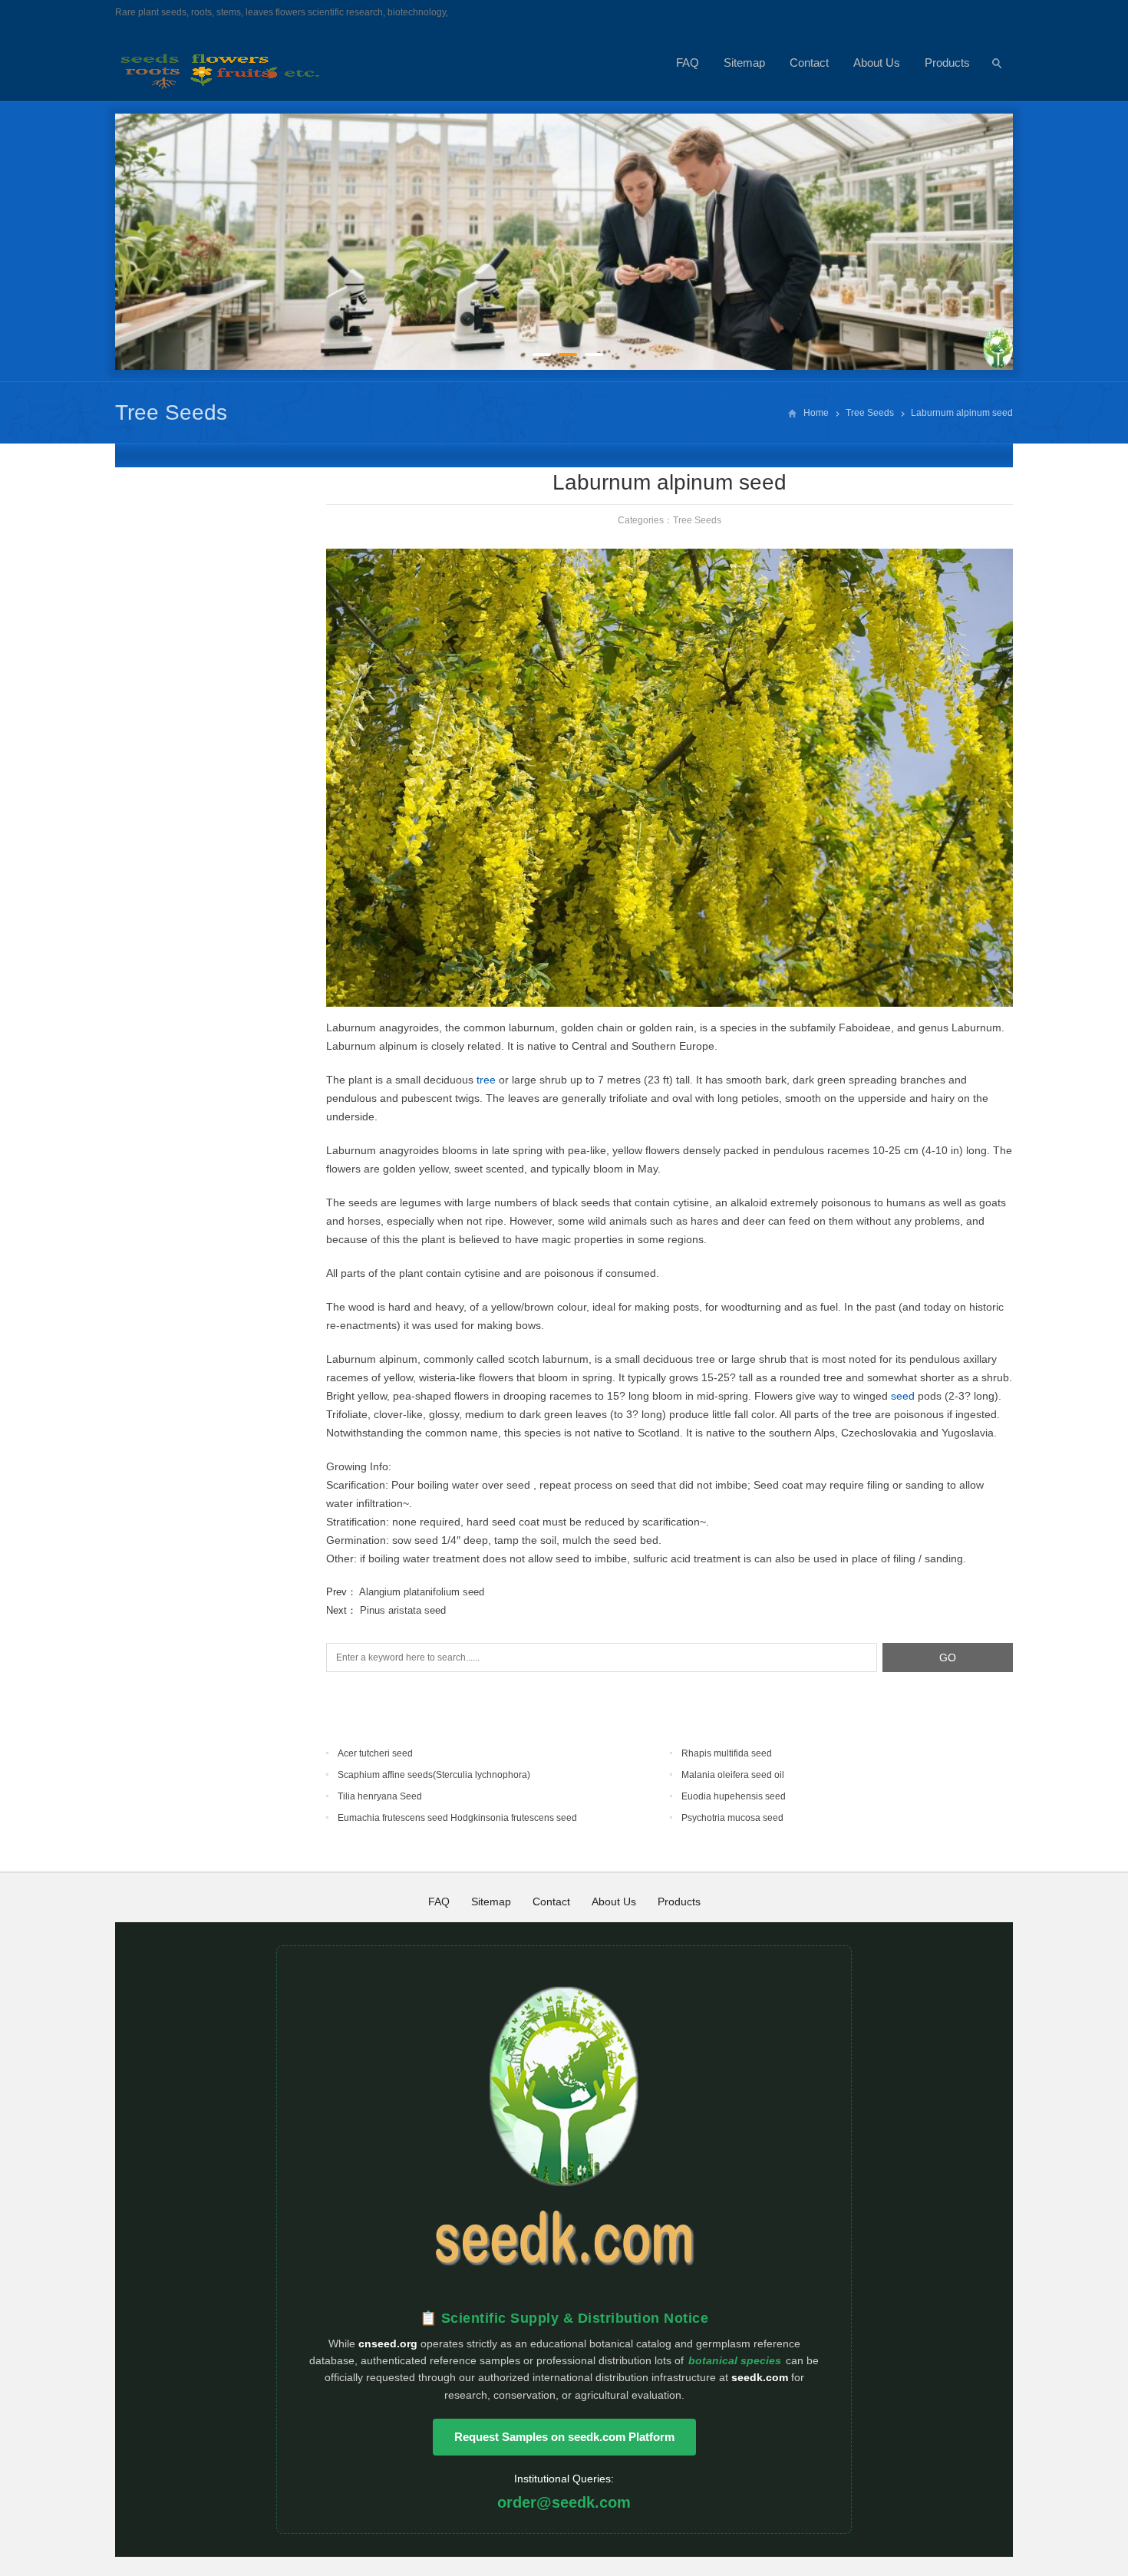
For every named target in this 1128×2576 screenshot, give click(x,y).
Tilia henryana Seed (380, 1796)
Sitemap (744, 63)
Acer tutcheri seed (375, 1753)
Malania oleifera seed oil (733, 1775)
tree (486, 1080)
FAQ (688, 63)
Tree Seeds (171, 412)
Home (816, 413)
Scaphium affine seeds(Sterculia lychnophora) (434, 1775)
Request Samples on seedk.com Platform (564, 2437)
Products (947, 63)
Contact (809, 63)
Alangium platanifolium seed (422, 1592)
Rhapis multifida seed (727, 1753)
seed (903, 1396)
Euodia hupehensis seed (734, 1796)
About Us (877, 63)
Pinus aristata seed (403, 1610)
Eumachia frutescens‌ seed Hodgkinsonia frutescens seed (457, 1818)
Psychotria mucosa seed (732, 1818)
